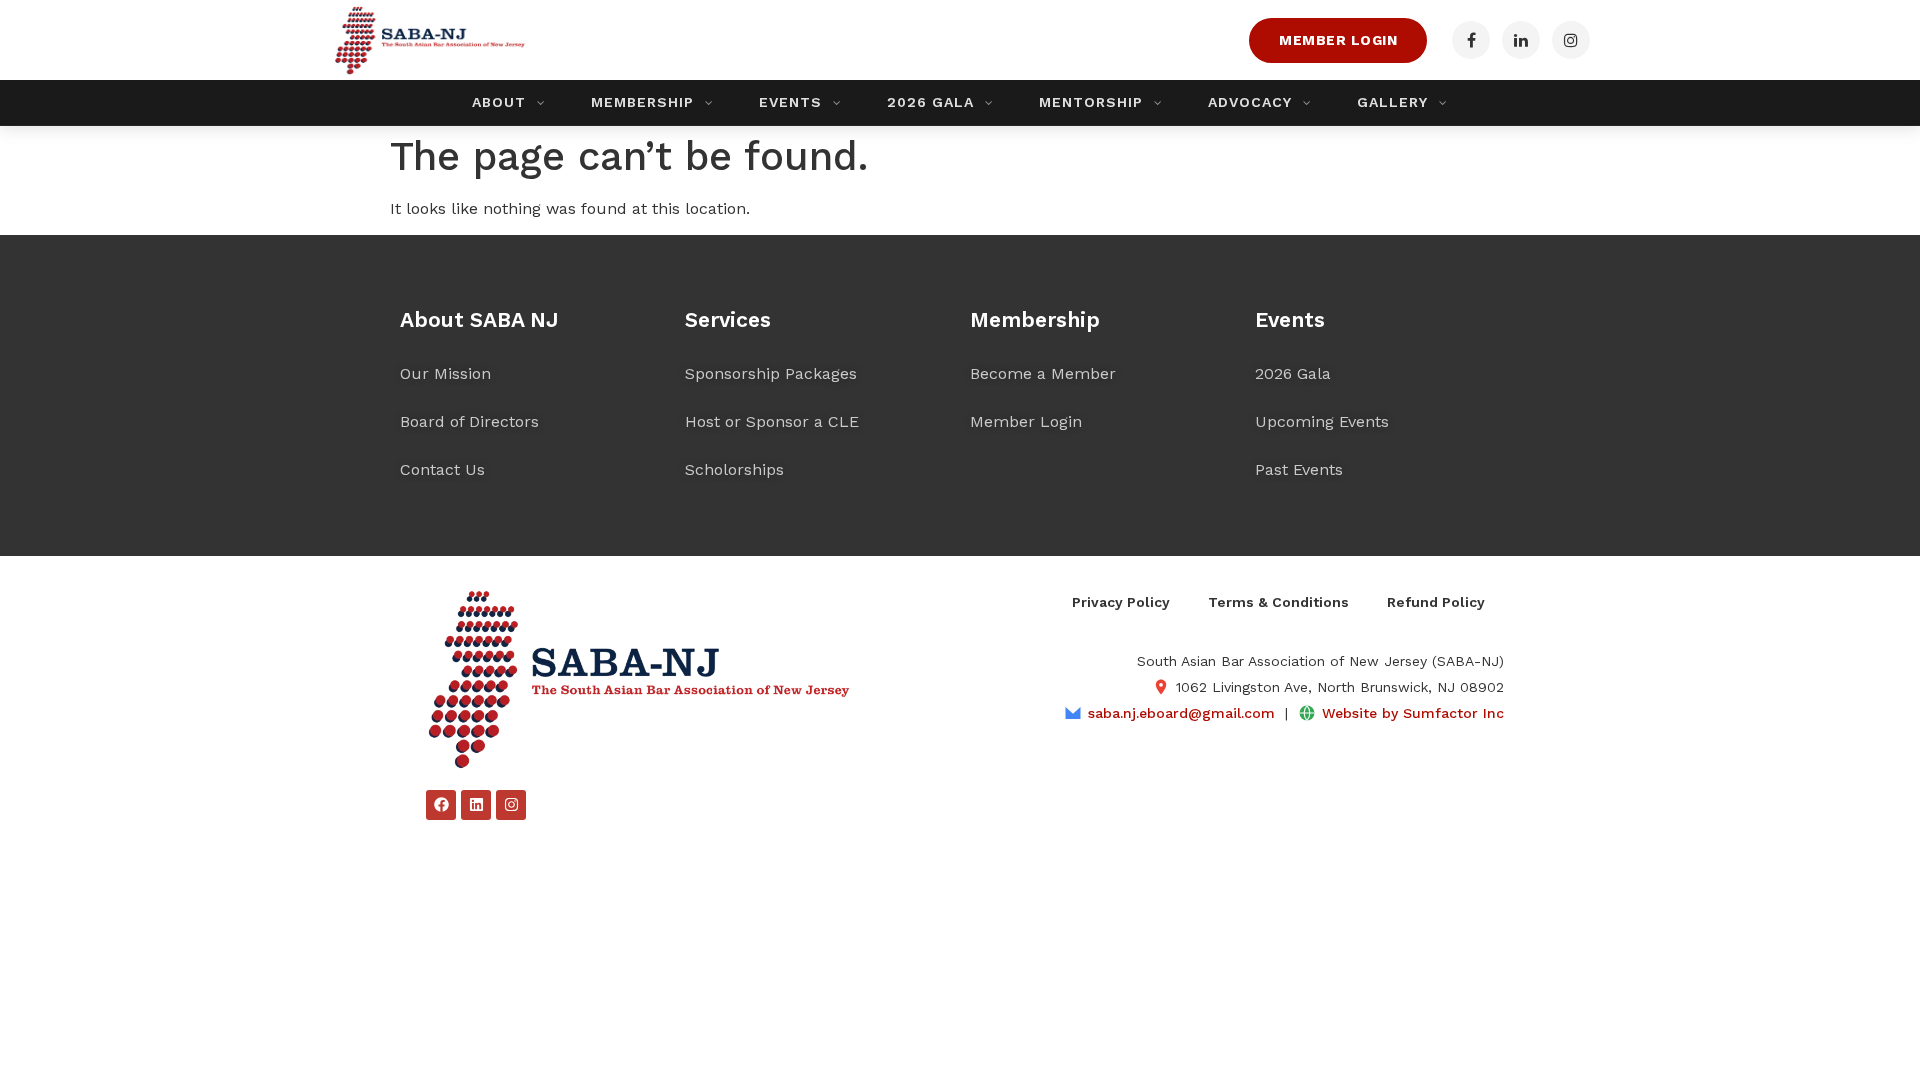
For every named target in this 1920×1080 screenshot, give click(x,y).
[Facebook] (441, 805)
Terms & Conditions (1278, 602)
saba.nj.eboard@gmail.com (1181, 713)
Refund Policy (1436, 602)
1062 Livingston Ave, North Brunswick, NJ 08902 (1340, 687)
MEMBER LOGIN (1338, 40)
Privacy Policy (1121, 602)
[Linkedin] (476, 805)
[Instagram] (511, 805)
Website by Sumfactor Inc (1413, 713)
